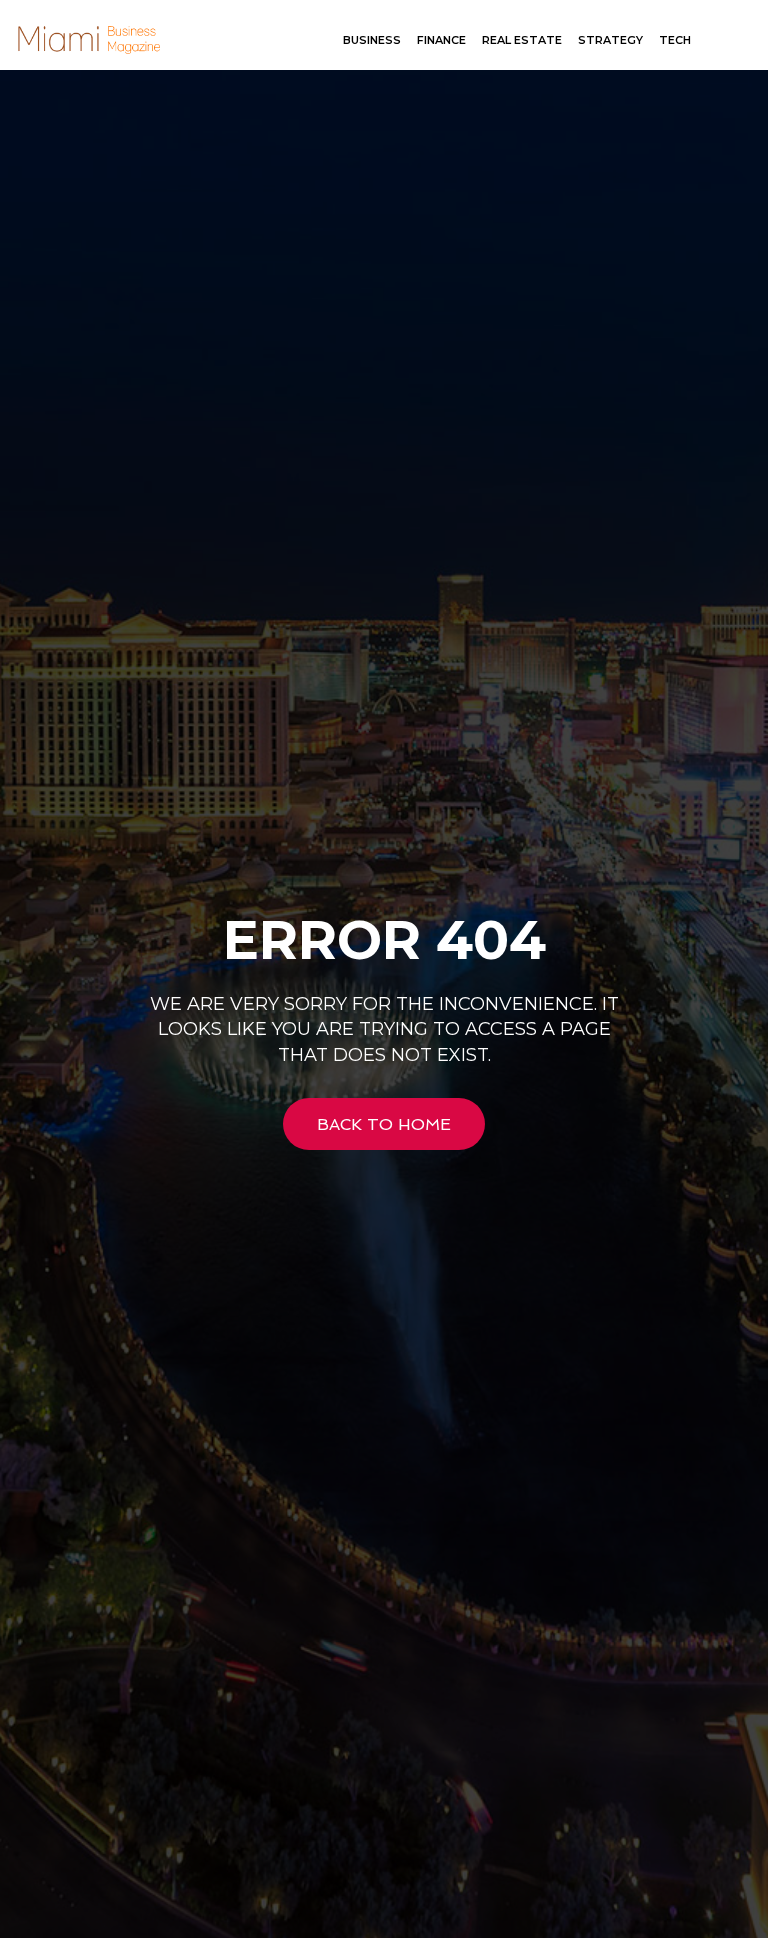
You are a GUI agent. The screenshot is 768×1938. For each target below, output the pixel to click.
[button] (732, 40)
